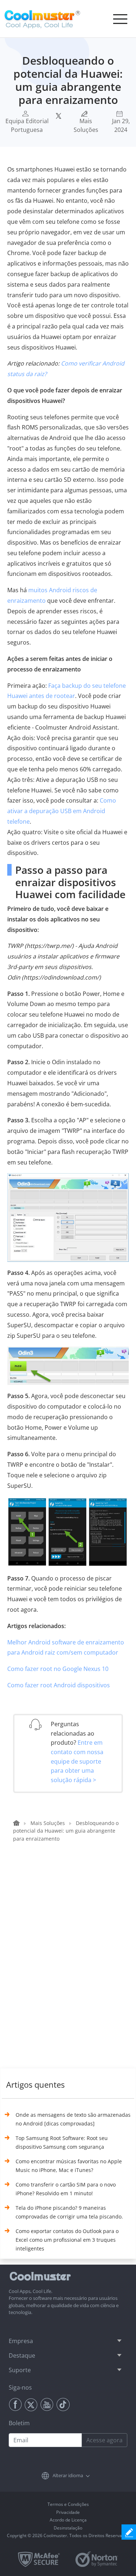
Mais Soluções (86, 125)
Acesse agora (104, 2440)
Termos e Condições (68, 2504)
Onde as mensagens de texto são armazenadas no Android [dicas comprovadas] (73, 2119)
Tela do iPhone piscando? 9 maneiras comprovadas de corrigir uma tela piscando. (69, 2212)
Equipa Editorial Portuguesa (27, 125)
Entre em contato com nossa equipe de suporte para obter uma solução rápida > (77, 1761)
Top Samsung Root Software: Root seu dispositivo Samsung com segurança (62, 2142)
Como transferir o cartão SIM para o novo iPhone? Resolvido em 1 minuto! (66, 2189)
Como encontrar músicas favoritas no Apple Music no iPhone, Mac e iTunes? (69, 2166)
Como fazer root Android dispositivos (59, 1685)
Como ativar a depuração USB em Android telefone (62, 811)
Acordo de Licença (68, 2520)
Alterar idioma (68, 2475)
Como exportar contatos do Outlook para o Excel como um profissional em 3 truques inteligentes (67, 2240)
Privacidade (68, 2512)
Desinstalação (68, 2528)
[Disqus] (72, 1963)
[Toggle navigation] (120, 19)
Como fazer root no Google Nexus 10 (58, 1669)
